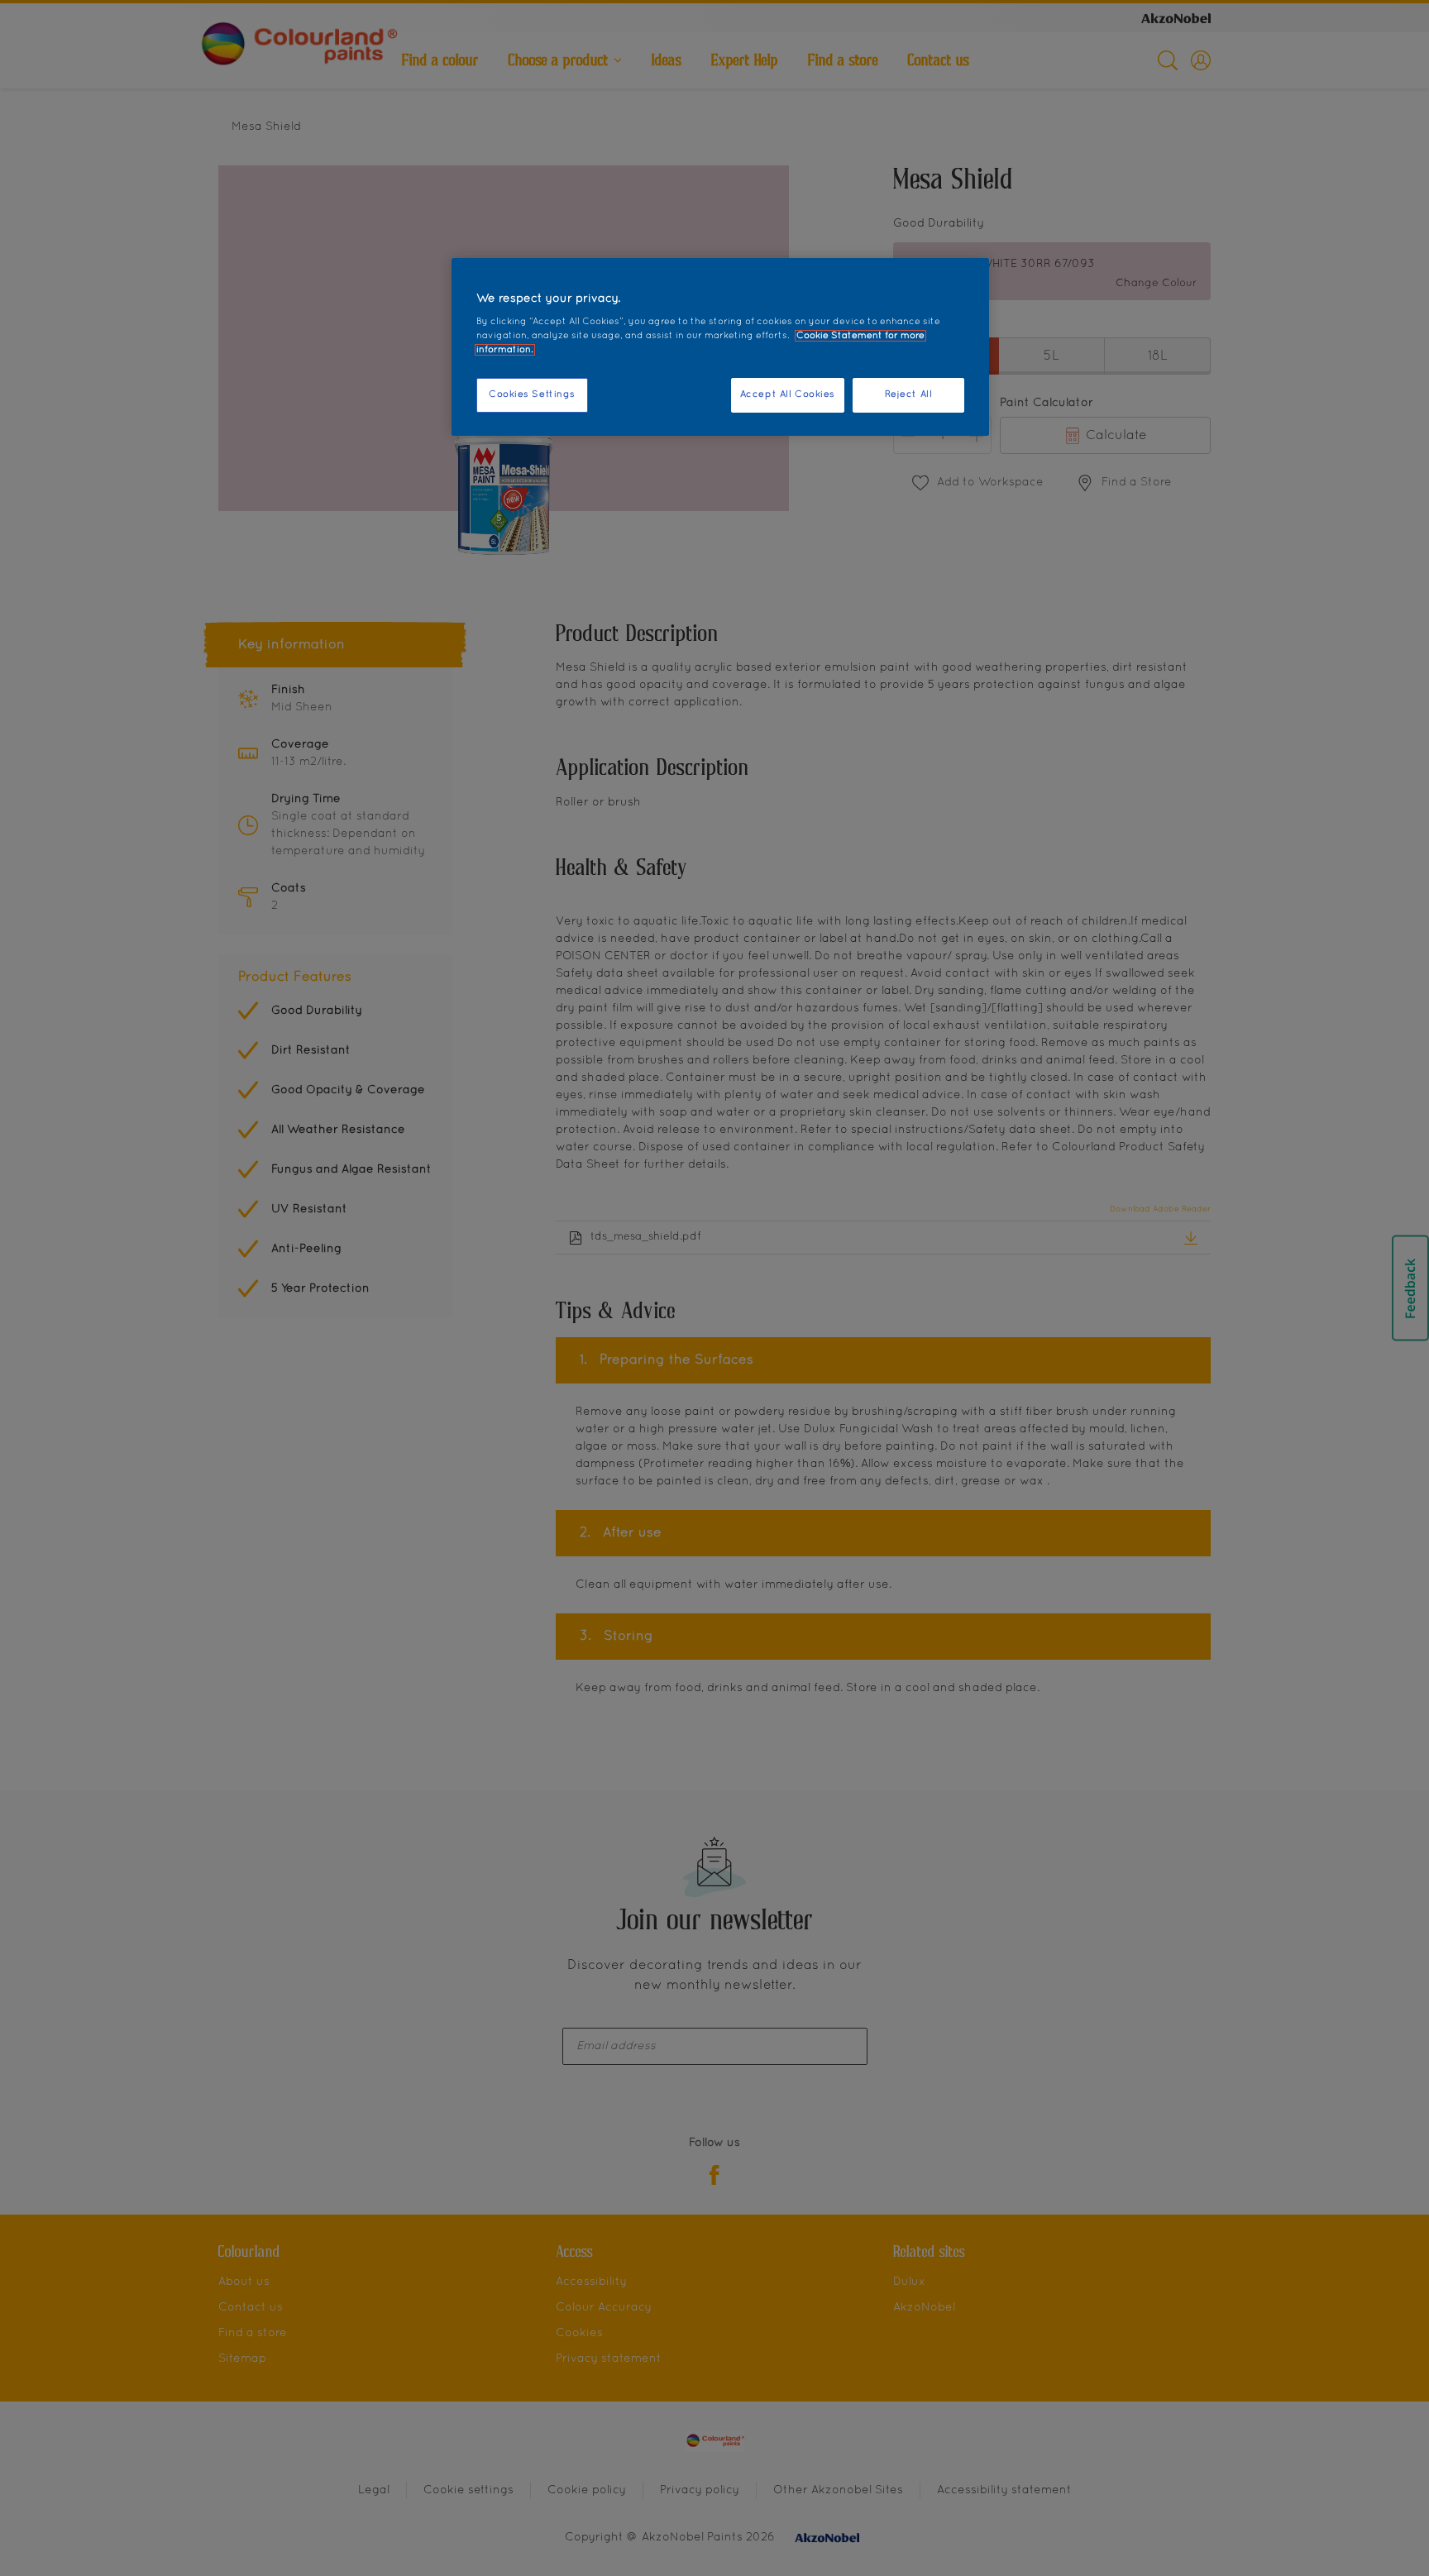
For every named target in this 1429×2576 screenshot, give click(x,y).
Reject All (909, 394)
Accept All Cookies (788, 394)
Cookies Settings (532, 394)
